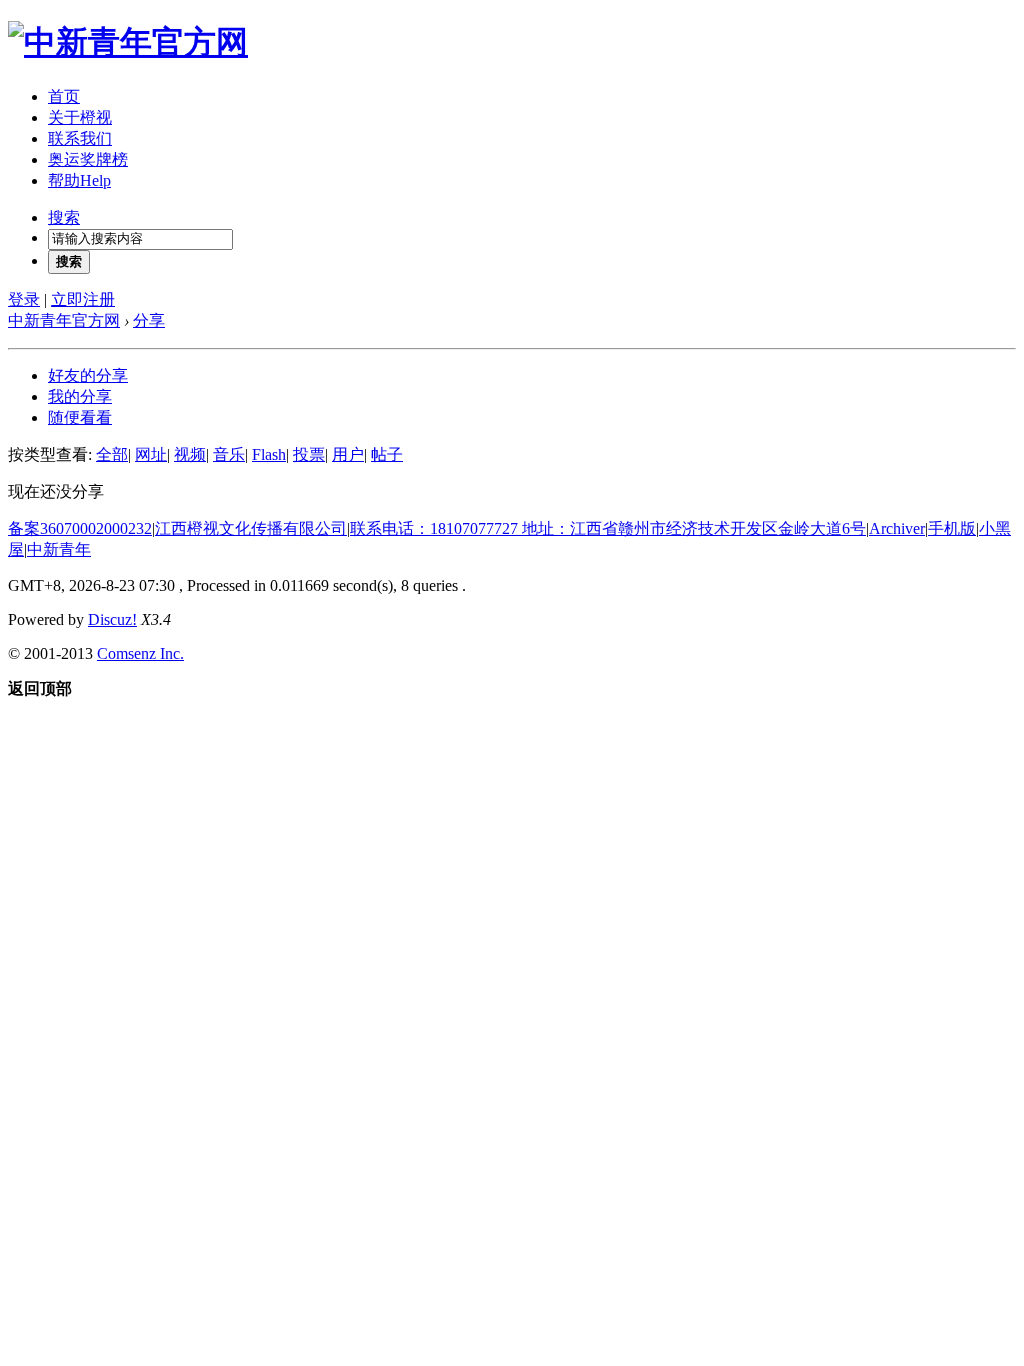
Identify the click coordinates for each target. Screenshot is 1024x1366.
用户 (348, 454)
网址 (151, 454)
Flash (269, 454)
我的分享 (80, 396)
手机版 (952, 528)
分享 (149, 320)
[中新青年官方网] (128, 42)
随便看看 (80, 417)
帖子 (387, 454)
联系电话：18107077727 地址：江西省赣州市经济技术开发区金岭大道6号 (608, 528)
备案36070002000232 (80, 528)
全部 (112, 454)
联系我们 (80, 138)
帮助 (79, 180)
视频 (190, 454)
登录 (24, 299)
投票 (309, 454)
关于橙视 (80, 117)
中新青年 (59, 549)
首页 (64, 96)
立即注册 (83, 299)
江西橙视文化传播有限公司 (251, 528)
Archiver (897, 528)
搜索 (64, 217)
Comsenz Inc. (140, 653)
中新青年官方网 (64, 320)
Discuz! (112, 619)
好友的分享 (88, 375)
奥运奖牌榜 (88, 159)
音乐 (229, 454)
